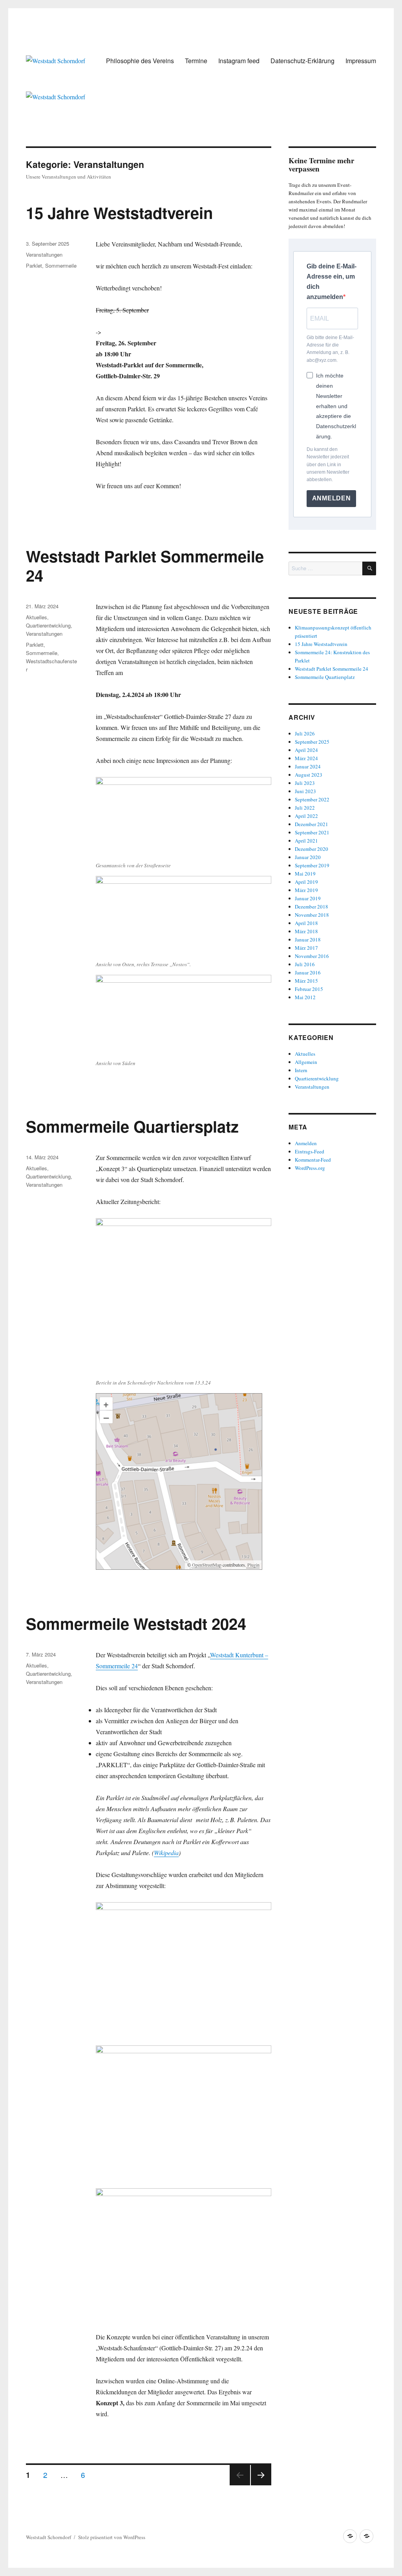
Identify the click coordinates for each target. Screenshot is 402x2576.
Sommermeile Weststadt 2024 (136, 1623)
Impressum (361, 61)
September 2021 (312, 832)
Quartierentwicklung (48, 625)
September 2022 (312, 799)
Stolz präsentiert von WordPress (112, 2537)
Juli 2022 (305, 808)
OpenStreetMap (207, 1565)
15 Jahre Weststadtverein (119, 213)
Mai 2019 (305, 874)
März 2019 (306, 890)
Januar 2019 (308, 898)
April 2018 (306, 923)
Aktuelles (37, 617)
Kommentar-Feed (313, 1160)
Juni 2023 (305, 791)
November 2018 (312, 915)
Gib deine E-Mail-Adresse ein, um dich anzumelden (332, 282)
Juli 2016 (305, 964)
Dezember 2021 (312, 824)
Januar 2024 (308, 766)
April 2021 (306, 841)
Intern (301, 1070)
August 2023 (309, 775)
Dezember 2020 (312, 849)
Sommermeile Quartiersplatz (132, 1126)
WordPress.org (310, 1168)
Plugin (253, 1565)
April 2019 (306, 882)
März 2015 (306, 981)
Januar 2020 (308, 857)
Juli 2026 (305, 733)
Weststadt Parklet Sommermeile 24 (145, 566)
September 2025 (312, 742)
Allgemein (306, 1062)
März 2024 (306, 758)
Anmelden (306, 1143)
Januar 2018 (308, 940)
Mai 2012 (305, 997)
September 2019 (312, 865)
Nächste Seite (261, 2485)
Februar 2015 (309, 989)
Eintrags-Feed (310, 1151)
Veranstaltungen (44, 254)
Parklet (34, 265)
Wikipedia (166, 1853)
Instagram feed (239, 61)
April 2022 (306, 816)
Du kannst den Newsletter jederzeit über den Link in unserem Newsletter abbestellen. (328, 465)
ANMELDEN (332, 498)
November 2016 (312, 956)
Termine (196, 61)
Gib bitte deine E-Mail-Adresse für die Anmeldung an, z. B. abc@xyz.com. (330, 349)
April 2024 (306, 750)
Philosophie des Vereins (140, 61)
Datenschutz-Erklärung (302, 61)
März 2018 (306, 931)
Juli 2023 (305, 783)
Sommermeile (61, 265)
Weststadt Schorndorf (48, 2537)
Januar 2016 (308, 972)
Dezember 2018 (312, 907)
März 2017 (306, 948)
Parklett (35, 645)
